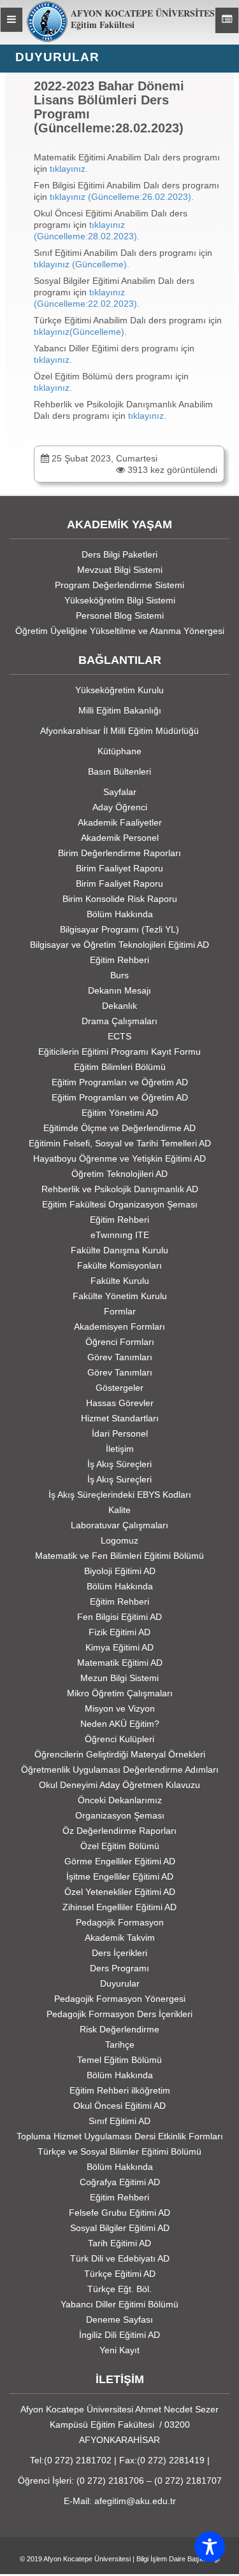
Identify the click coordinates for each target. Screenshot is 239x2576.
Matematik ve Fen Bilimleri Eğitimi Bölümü (119, 1556)
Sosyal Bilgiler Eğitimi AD (120, 2228)
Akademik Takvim (120, 1938)
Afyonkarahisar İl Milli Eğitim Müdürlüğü (119, 731)
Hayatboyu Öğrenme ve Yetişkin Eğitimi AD (119, 1158)
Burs (119, 975)
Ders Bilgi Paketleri (119, 554)
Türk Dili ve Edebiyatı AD (120, 2258)
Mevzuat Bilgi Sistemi (120, 570)
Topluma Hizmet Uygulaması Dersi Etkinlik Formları (120, 2136)
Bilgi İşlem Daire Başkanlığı (178, 2559)
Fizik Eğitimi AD (119, 1632)
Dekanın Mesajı (119, 990)
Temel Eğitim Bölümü (119, 2060)
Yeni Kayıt (119, 2350)
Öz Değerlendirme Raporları (119, 1831)
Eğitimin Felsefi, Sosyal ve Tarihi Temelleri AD (120, 1143)
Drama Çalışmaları (119, 1021)
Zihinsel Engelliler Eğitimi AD (119, 1907)
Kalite (119, 1510)
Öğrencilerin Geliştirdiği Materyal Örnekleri (120, 1754)
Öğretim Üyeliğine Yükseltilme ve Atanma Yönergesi (120, 631)
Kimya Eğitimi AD (119, 1647)
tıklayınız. (69, 169)
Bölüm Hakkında (120, 914)
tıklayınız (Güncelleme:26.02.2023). (122, 197)
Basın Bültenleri (119, 771)
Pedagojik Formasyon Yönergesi (120, 1999)
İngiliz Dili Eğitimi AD (119, 2335)
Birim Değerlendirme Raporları (119, 853)
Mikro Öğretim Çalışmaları (120, 1693)
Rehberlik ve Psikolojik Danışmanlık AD (120, 1189)
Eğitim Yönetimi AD (120, 1113)
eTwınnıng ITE (120, 1235)
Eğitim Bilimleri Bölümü (120, 1067)
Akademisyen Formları (119, 1327)
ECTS (119, 1036)
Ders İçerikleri (119, 1953)
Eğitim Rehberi (119, 960)
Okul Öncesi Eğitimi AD (119, 2106)
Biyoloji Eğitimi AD (120, 1571)
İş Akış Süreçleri (119, 1464)
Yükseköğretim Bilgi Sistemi (120, 600)
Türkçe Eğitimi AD (120, 2274)
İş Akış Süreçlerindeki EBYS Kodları (120, 1495)
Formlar (120, 1311)
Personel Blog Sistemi (120, 616)
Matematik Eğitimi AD (120, 1663)
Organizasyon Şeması (120, 1815)
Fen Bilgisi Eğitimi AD (119, 1617)
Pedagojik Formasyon (120, 1922)
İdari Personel (120, 1433)
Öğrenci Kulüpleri (119, 1739)
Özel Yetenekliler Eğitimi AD (120, 1892)
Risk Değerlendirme (119, 2029)
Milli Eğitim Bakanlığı (120, 710)
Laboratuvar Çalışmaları (119, 1525)
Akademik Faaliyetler (120, 822)
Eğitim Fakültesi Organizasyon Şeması (120, 1204)
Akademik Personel (120, 838)
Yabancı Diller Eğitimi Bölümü (119, 2304)
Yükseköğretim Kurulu (119, 690)
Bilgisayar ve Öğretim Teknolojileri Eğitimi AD (119, 945)
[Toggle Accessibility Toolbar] (210, 2547)
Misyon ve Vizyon (120, 1708)
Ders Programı (119, 1968)
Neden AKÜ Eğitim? (120, 1724)
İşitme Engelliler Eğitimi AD (120, 1876)
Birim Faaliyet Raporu (119, 868)
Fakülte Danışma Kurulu (119, 1250)
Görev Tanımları (120, 1357)
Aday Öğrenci (120, 807)
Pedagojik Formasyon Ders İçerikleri (119, 2014)
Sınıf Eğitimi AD (119, 2121)
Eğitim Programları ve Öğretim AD (120, 1082)
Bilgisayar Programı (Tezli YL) (119, 929)
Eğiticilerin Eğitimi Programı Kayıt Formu (119, 1052)
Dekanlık (119, 1006)
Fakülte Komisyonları (119, 1265)
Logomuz (119, 1540)
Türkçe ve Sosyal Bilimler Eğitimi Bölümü (119, 2151)
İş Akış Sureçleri (119, 1479)
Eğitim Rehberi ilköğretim (120, 2090)
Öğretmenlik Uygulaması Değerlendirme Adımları (120, 1770)
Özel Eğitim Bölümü (120, 1846)
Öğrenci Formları (120, 1342)
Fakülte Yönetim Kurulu (120, 1296)
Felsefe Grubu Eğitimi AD (119, 2213)
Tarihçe (120, 2045)
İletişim (120, 1449)
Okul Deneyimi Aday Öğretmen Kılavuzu (119, 1785)
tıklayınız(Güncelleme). (80, 332)
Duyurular (120, 1983)
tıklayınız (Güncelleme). (82, 264)
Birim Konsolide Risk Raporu (120, 899)
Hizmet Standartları (120, 1418)
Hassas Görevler (120, 1403)
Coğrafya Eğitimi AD (120, 2182)
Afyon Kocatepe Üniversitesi (87, 2559)
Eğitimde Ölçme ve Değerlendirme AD (119, 1128)
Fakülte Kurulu (120, 1281)
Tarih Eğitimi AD (119, 2243)
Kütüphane (119, 751)
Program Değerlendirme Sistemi (119, 585)
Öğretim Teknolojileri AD (119, 1174)
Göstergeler (119, 1388)
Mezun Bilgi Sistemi (119, 1678)
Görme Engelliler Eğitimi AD (120, 1861)
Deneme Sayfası (119, 2319)
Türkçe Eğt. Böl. (119, 2289)
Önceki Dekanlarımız (120, 1800)
